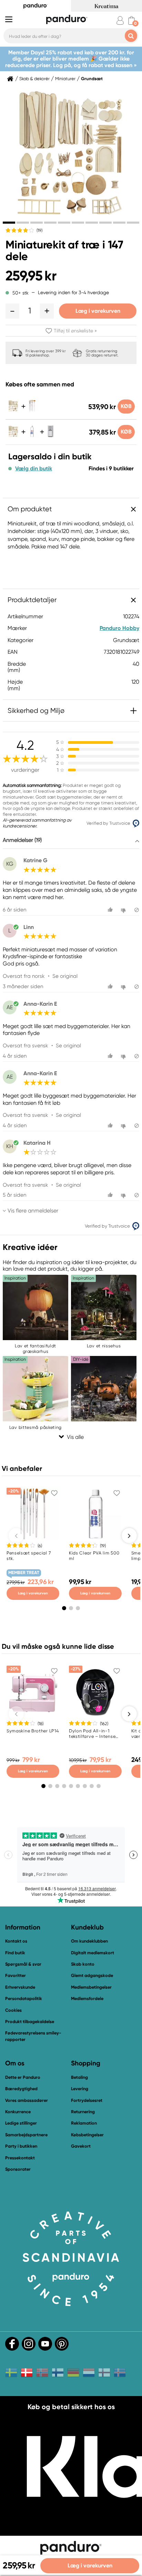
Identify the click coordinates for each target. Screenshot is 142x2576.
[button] (12, 311)
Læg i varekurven (98, 311)
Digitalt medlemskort (93, 1953)
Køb (126, 406)
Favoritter (16, 1975)
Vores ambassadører (27, 2100)
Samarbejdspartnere (26, 2135)
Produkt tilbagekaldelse (30, 2022)
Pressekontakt (20, 2158)
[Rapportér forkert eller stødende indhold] (137, 910)
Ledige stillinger (21, 2123)
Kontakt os (16, 1941)
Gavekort (81, 2146)
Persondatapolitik (24, 1998)
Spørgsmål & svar (23, 1964)
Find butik (15, 1953)
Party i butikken (21, 2146)
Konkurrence (18, 2112)
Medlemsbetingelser (91, 1987)
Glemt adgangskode (92, 1975)
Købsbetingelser (87, 2135)
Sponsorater (18, 2169)
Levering (80, 2089)
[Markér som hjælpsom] (111, 910)
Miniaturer (65, 79)
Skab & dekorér (34, 79)
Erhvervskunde (20, 1987)
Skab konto (83, 1964)
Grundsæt (92, 79)
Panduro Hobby (119, 628)
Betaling (79, 2077)
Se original (65, 976)
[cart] (131, 20)
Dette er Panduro (23, 2077)
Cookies (13, 2010)
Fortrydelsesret (87, 2100)
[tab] (9, 223)
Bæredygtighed (21, 2089)
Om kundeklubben (89, 1941)
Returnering (83, 2112)
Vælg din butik (34, 469)
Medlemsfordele (87, 1998)
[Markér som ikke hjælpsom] (124, 910)
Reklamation (84, 2123)
